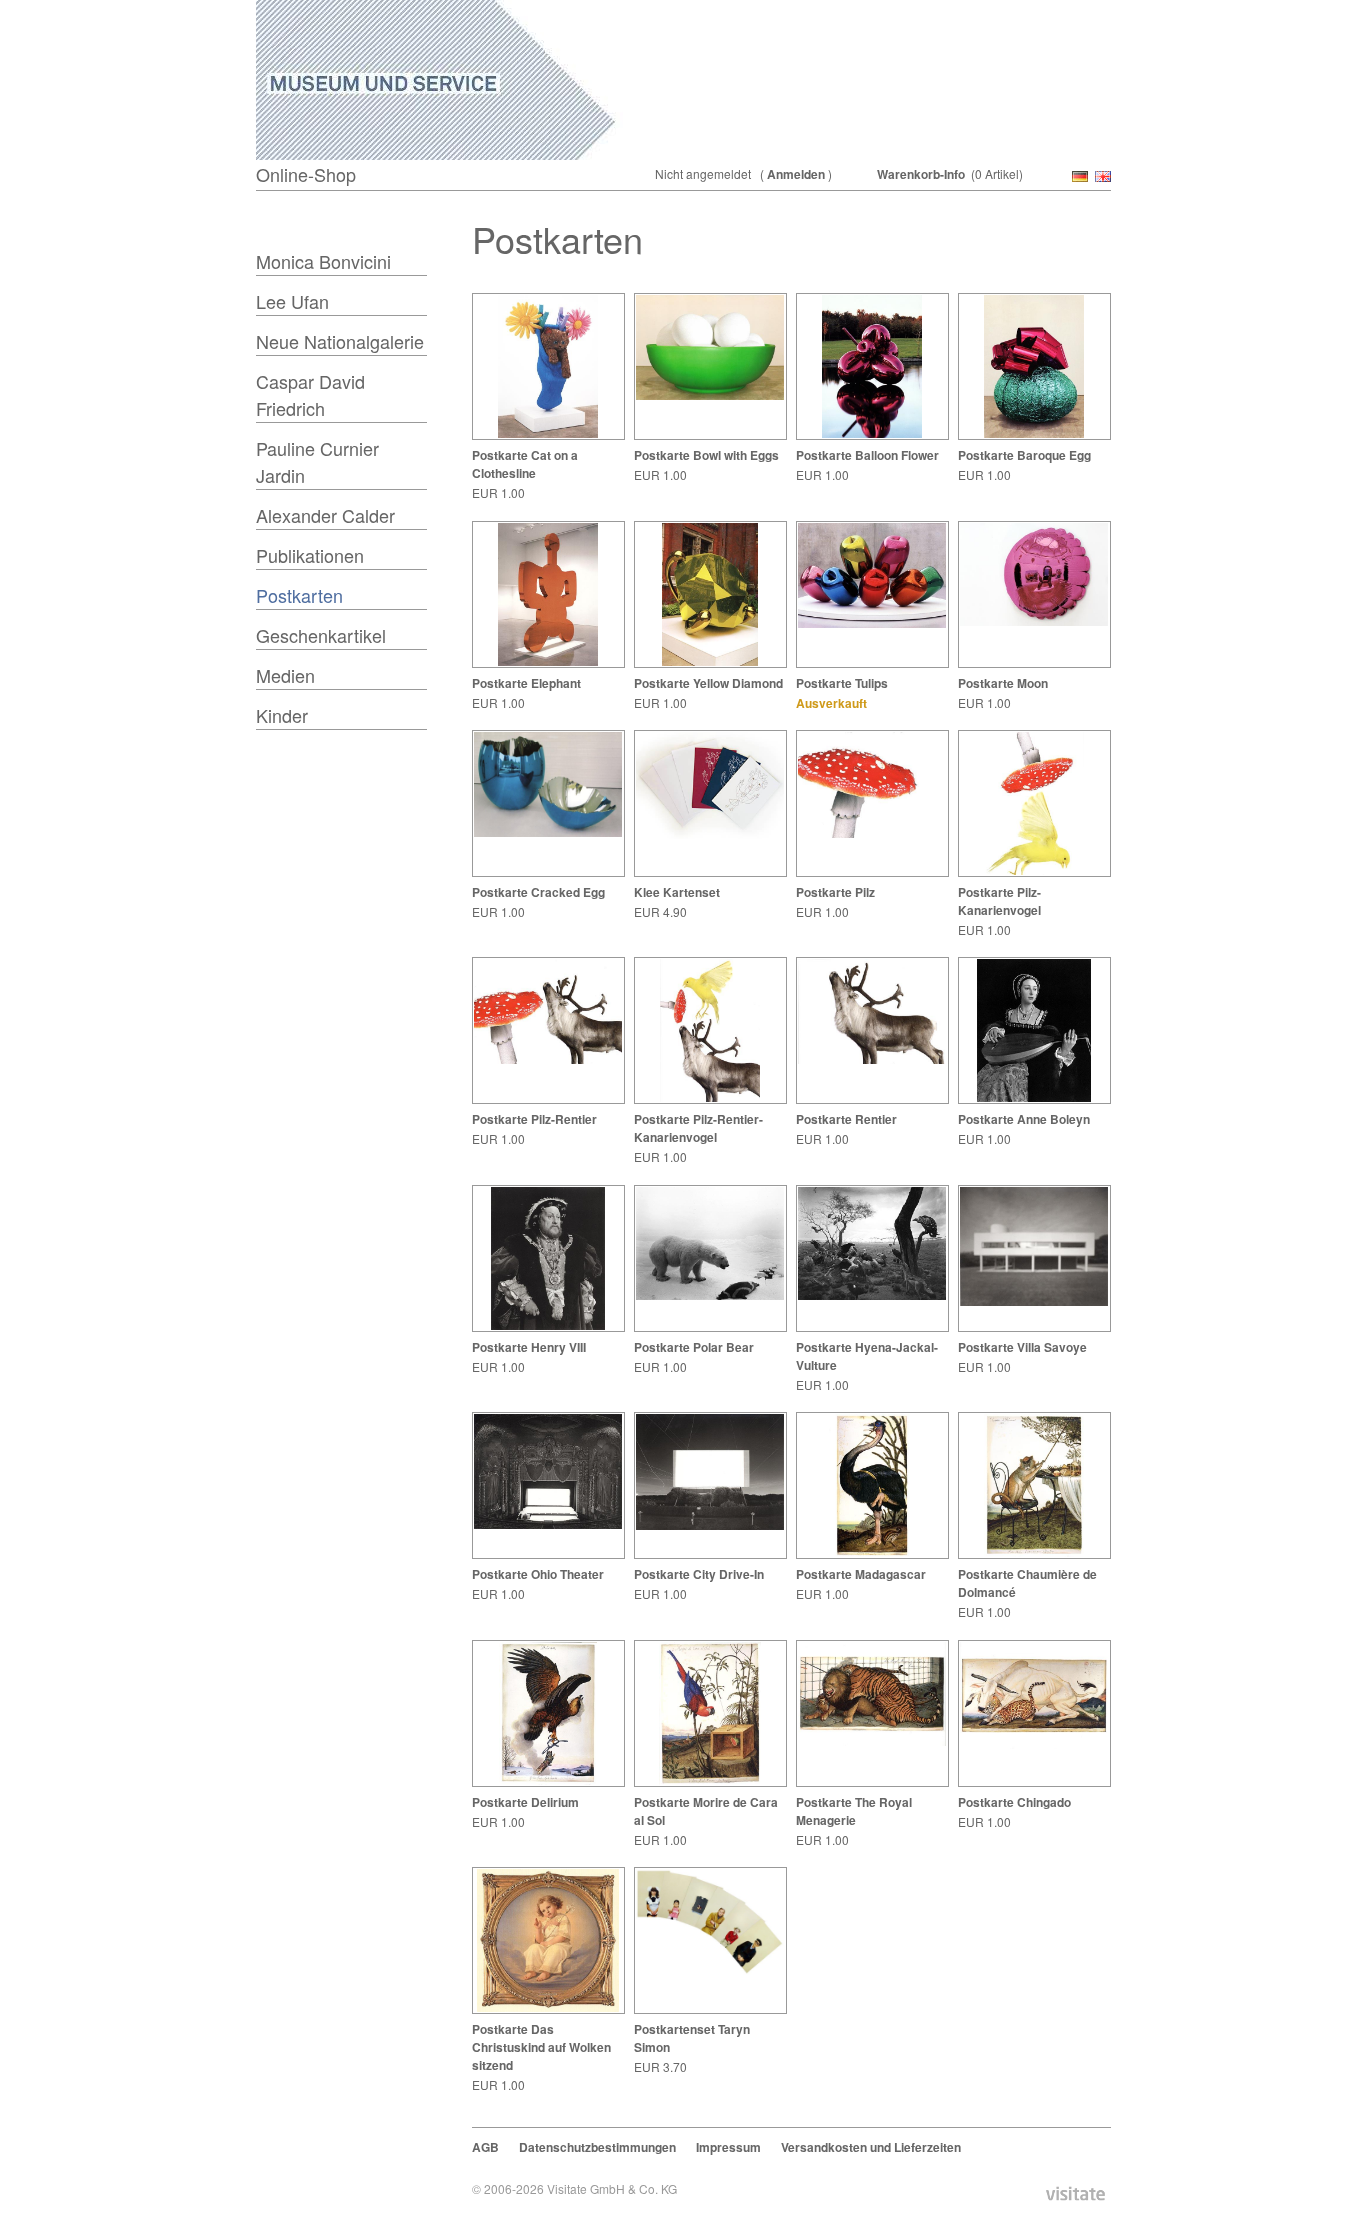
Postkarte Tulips (842, 683)
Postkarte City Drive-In (699, 1574)
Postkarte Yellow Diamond (708, 683)
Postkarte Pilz (835, 892)
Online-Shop (306, 174)
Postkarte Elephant (526, 683)
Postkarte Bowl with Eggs (706, 455)
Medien (285, 675)
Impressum (728, 2147)
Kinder (282, 715)
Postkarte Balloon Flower (867, 455)
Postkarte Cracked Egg (538, 892)
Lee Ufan (292, 301)
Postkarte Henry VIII (529, 1347)
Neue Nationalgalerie (340, 341)
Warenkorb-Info (921, 174)
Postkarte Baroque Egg (1024, 455)
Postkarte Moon (1003, 683)
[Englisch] (1101, 177)
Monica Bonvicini (323, 261)
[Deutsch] (1078, 177)
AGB (485, 2147)
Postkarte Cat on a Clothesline (525, 464)
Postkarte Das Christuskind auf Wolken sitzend (541, 2047)
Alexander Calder (325, 515)
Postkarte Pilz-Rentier (534, 1119)
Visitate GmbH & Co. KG (612, 2188)
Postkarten (299, 595)
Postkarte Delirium (525, 1802)
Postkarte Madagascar (861, 1574)
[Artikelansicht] (547, 434)
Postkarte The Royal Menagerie (854, 1811)
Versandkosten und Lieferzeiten (871, 2147)
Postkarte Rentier (846, 1119)
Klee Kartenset (677, 892)
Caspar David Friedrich (310, 394)
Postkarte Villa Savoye (1022, 1347)
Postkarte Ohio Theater (538, 1574)
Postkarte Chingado (1014, 1802)
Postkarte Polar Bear (694, 1347)
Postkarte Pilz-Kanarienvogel (999, 901)
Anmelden (796, 174)
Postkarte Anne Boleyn (1024, 1119)
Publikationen (310, 555)
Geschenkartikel (321, 635)
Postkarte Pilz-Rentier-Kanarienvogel (698, 1128)
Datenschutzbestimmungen (597, 2147)
